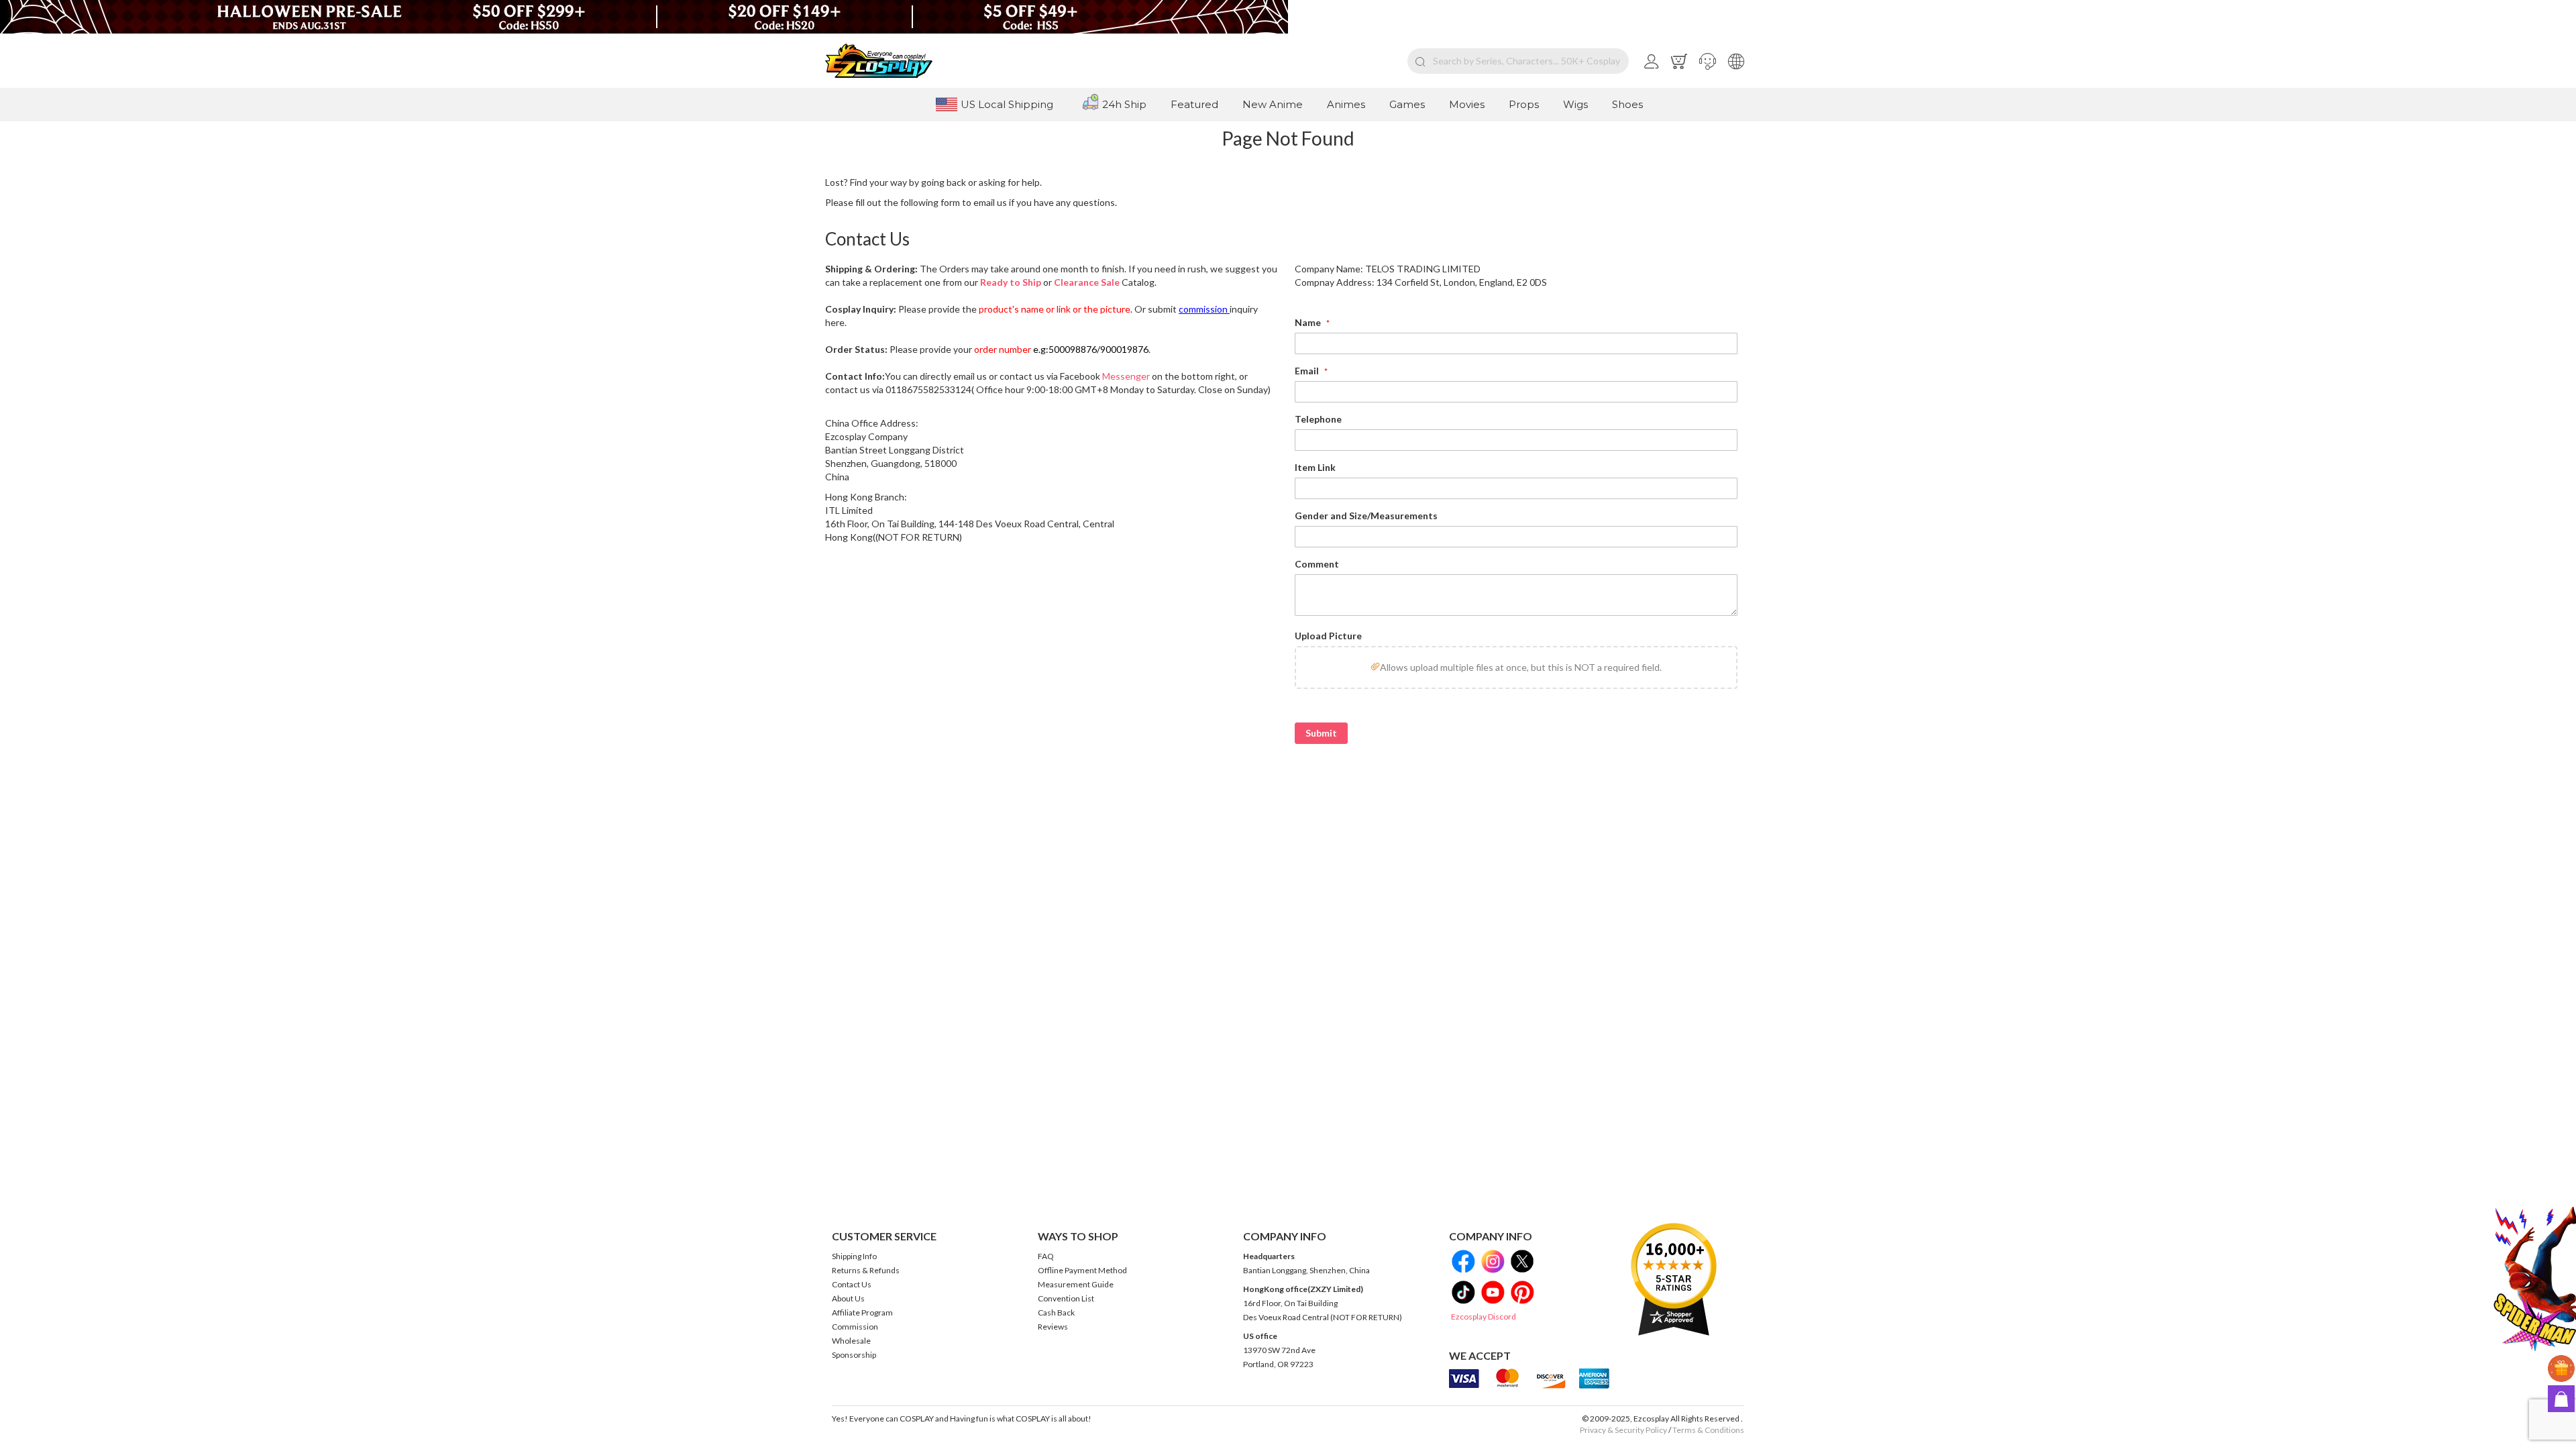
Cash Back (1056, 1312)
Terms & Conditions (1708, 1430)
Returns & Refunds (866, 1270)
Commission (855, 1327)
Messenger (1126, 376)
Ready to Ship (1011, 282)
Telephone (1318, 419)
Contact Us (852, 1284)
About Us (848, 1298)
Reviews (1053, 1327)
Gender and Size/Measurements (1366, 516)
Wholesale (851, 1341)
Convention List (1066, 1298)
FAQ (1046, 1256)
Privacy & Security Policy (1623, 1430)
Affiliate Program (862, 1312)
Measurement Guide (1076, 1284)
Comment (1317, 564)
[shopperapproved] (1674, 1279)
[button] (1708, 61)
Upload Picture (1328, 636)
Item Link (1315, 467)
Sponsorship (854, 1355)
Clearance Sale (1087, 282)
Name (1309, 322)
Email (1308, 371)
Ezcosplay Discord (1484, 1317)
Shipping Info (854, 1256)
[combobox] (1518, 61)
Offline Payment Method (1082, 1270)
